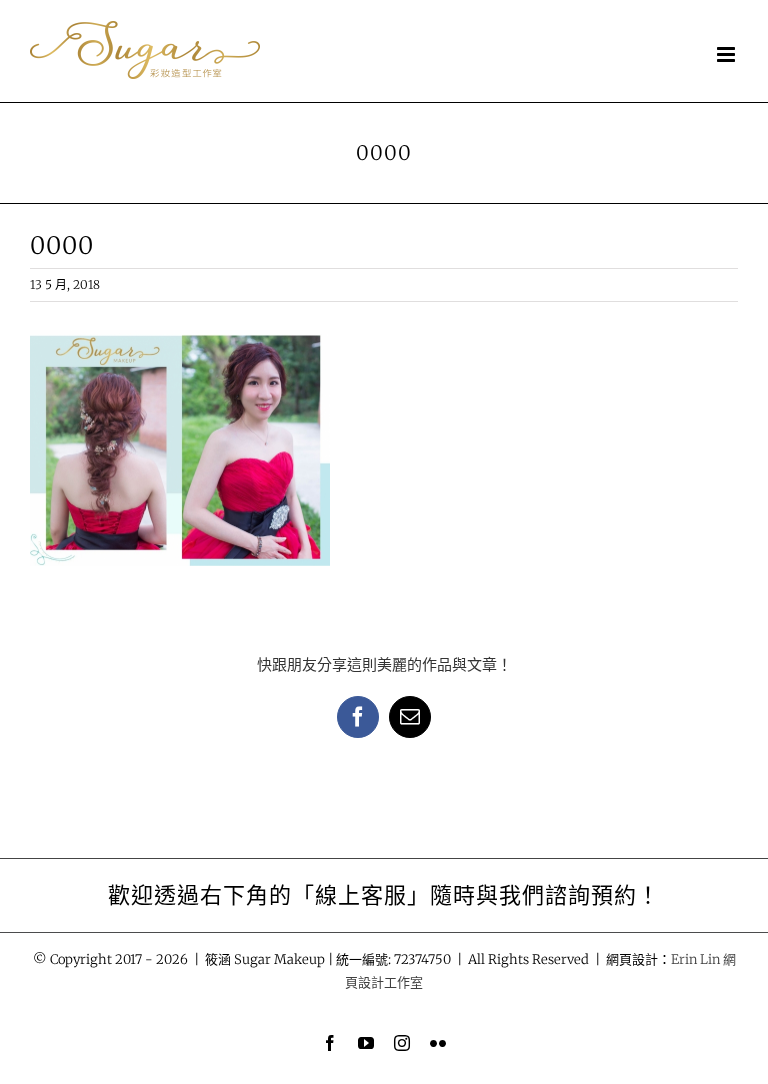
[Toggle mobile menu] (727, 54)
